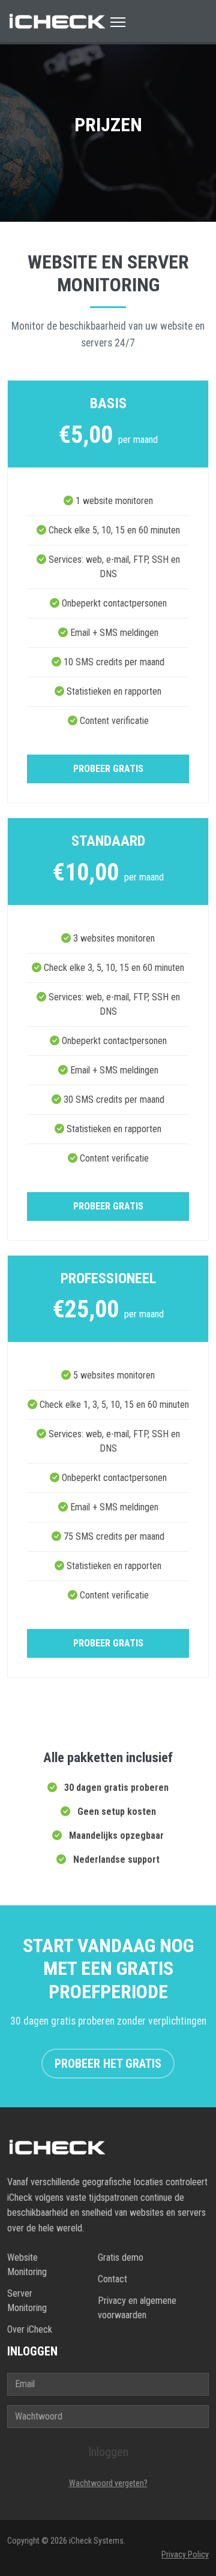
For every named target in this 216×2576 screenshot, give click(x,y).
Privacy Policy (185, 2554)
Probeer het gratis (108, 2064)
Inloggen (108, 2452)
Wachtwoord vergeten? (108, 2483)
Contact (112, 2279)
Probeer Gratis (108, 769)
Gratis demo (121, 2257)
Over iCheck (30, 2329)
